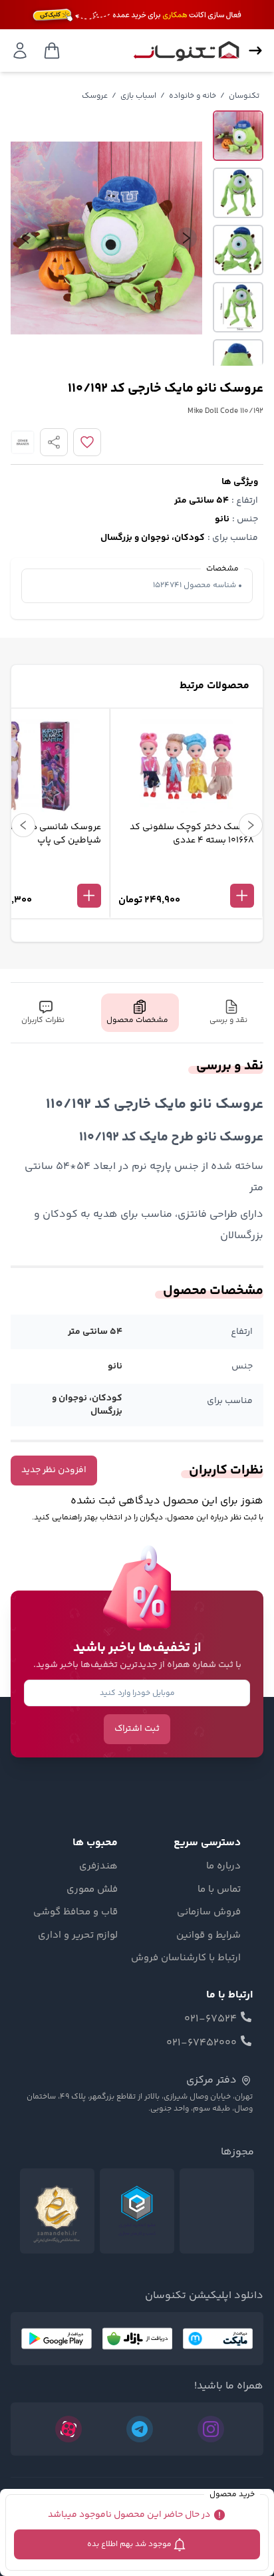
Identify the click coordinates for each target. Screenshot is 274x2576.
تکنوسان (244, 96)
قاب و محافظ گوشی (75, 1912)
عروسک (95, 96)
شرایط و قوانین (208, 1936)
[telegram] (140, 2429)
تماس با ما (219, 1890)
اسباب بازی (138, 96)
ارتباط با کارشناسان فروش (186, 1958)
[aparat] (68, 2429)
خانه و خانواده (193, 96)
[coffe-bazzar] (137, 2339)
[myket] (218, 2339)
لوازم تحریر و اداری (78, 1936)
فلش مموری (92, 1890)
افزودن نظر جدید (54, 1470)
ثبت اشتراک (137, 1729)
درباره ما (223, 1867)
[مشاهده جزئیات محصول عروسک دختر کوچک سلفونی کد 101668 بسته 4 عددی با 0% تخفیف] (186, 874)
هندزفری (98, 1867)
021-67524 (210, 2019)
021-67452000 (202, 2043)
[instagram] (211, 2429)
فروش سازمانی (209, 1912)
